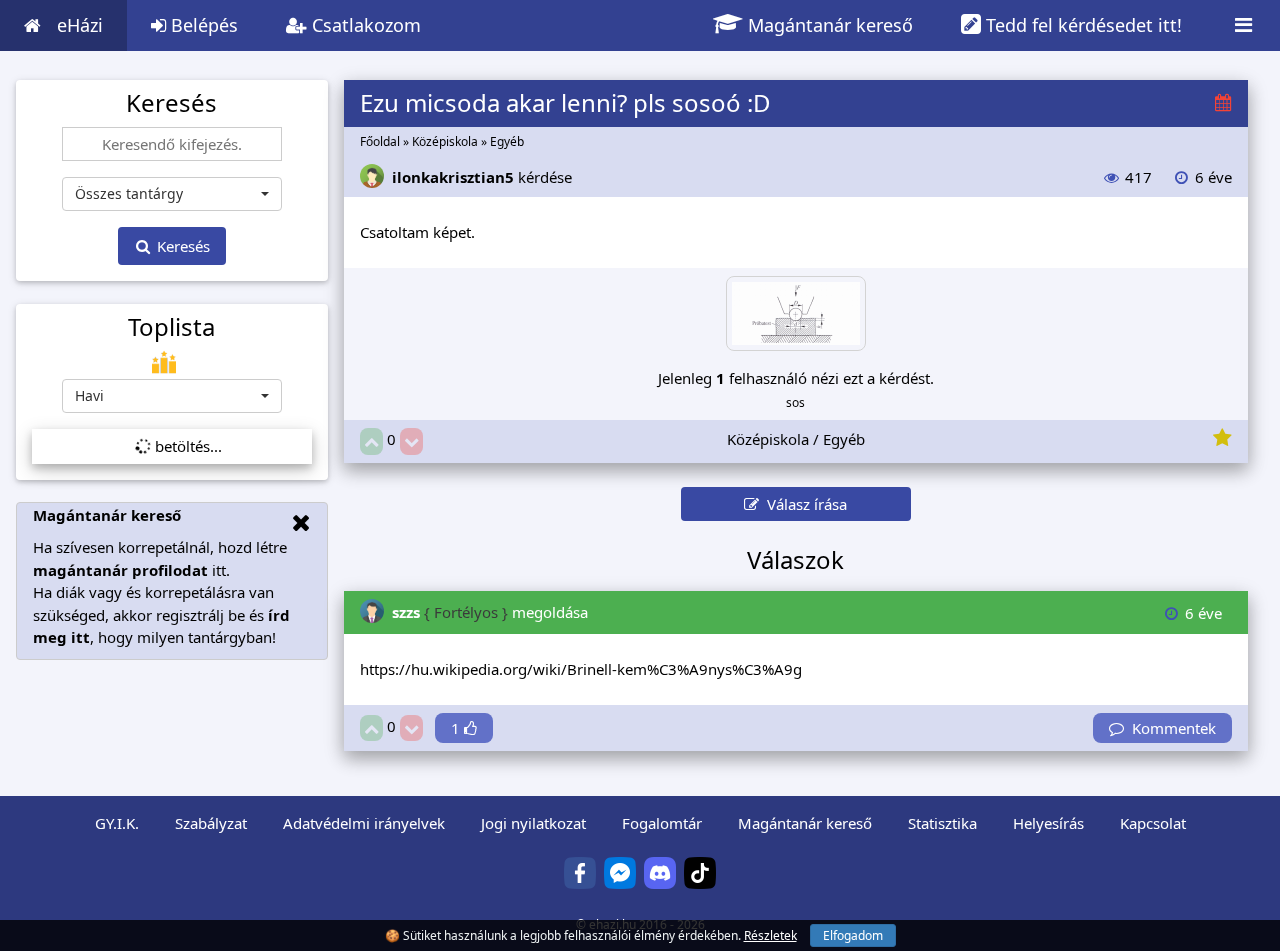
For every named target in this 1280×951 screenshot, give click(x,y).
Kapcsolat (1153, 823)
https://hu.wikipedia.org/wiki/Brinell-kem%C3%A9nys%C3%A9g (581, 669)
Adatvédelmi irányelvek (364, 823)
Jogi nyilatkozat (533, 823)
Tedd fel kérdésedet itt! (1081, 25)
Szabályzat (211, 823)
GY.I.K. (117, 823)
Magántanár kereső (828, 25)
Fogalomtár (662, 823)
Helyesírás (1048, 823)
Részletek (770, 935)
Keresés (181, 246)
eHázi (80, 25)
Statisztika (942, 823)
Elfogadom (853, 935)
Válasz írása (803, 504)
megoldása (490, 612)
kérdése (482, 177)
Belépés (202, 25)
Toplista (171, 327)
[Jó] (371, 441)
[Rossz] (411, 441)
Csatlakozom (364, 25)
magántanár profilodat (120, 570)
